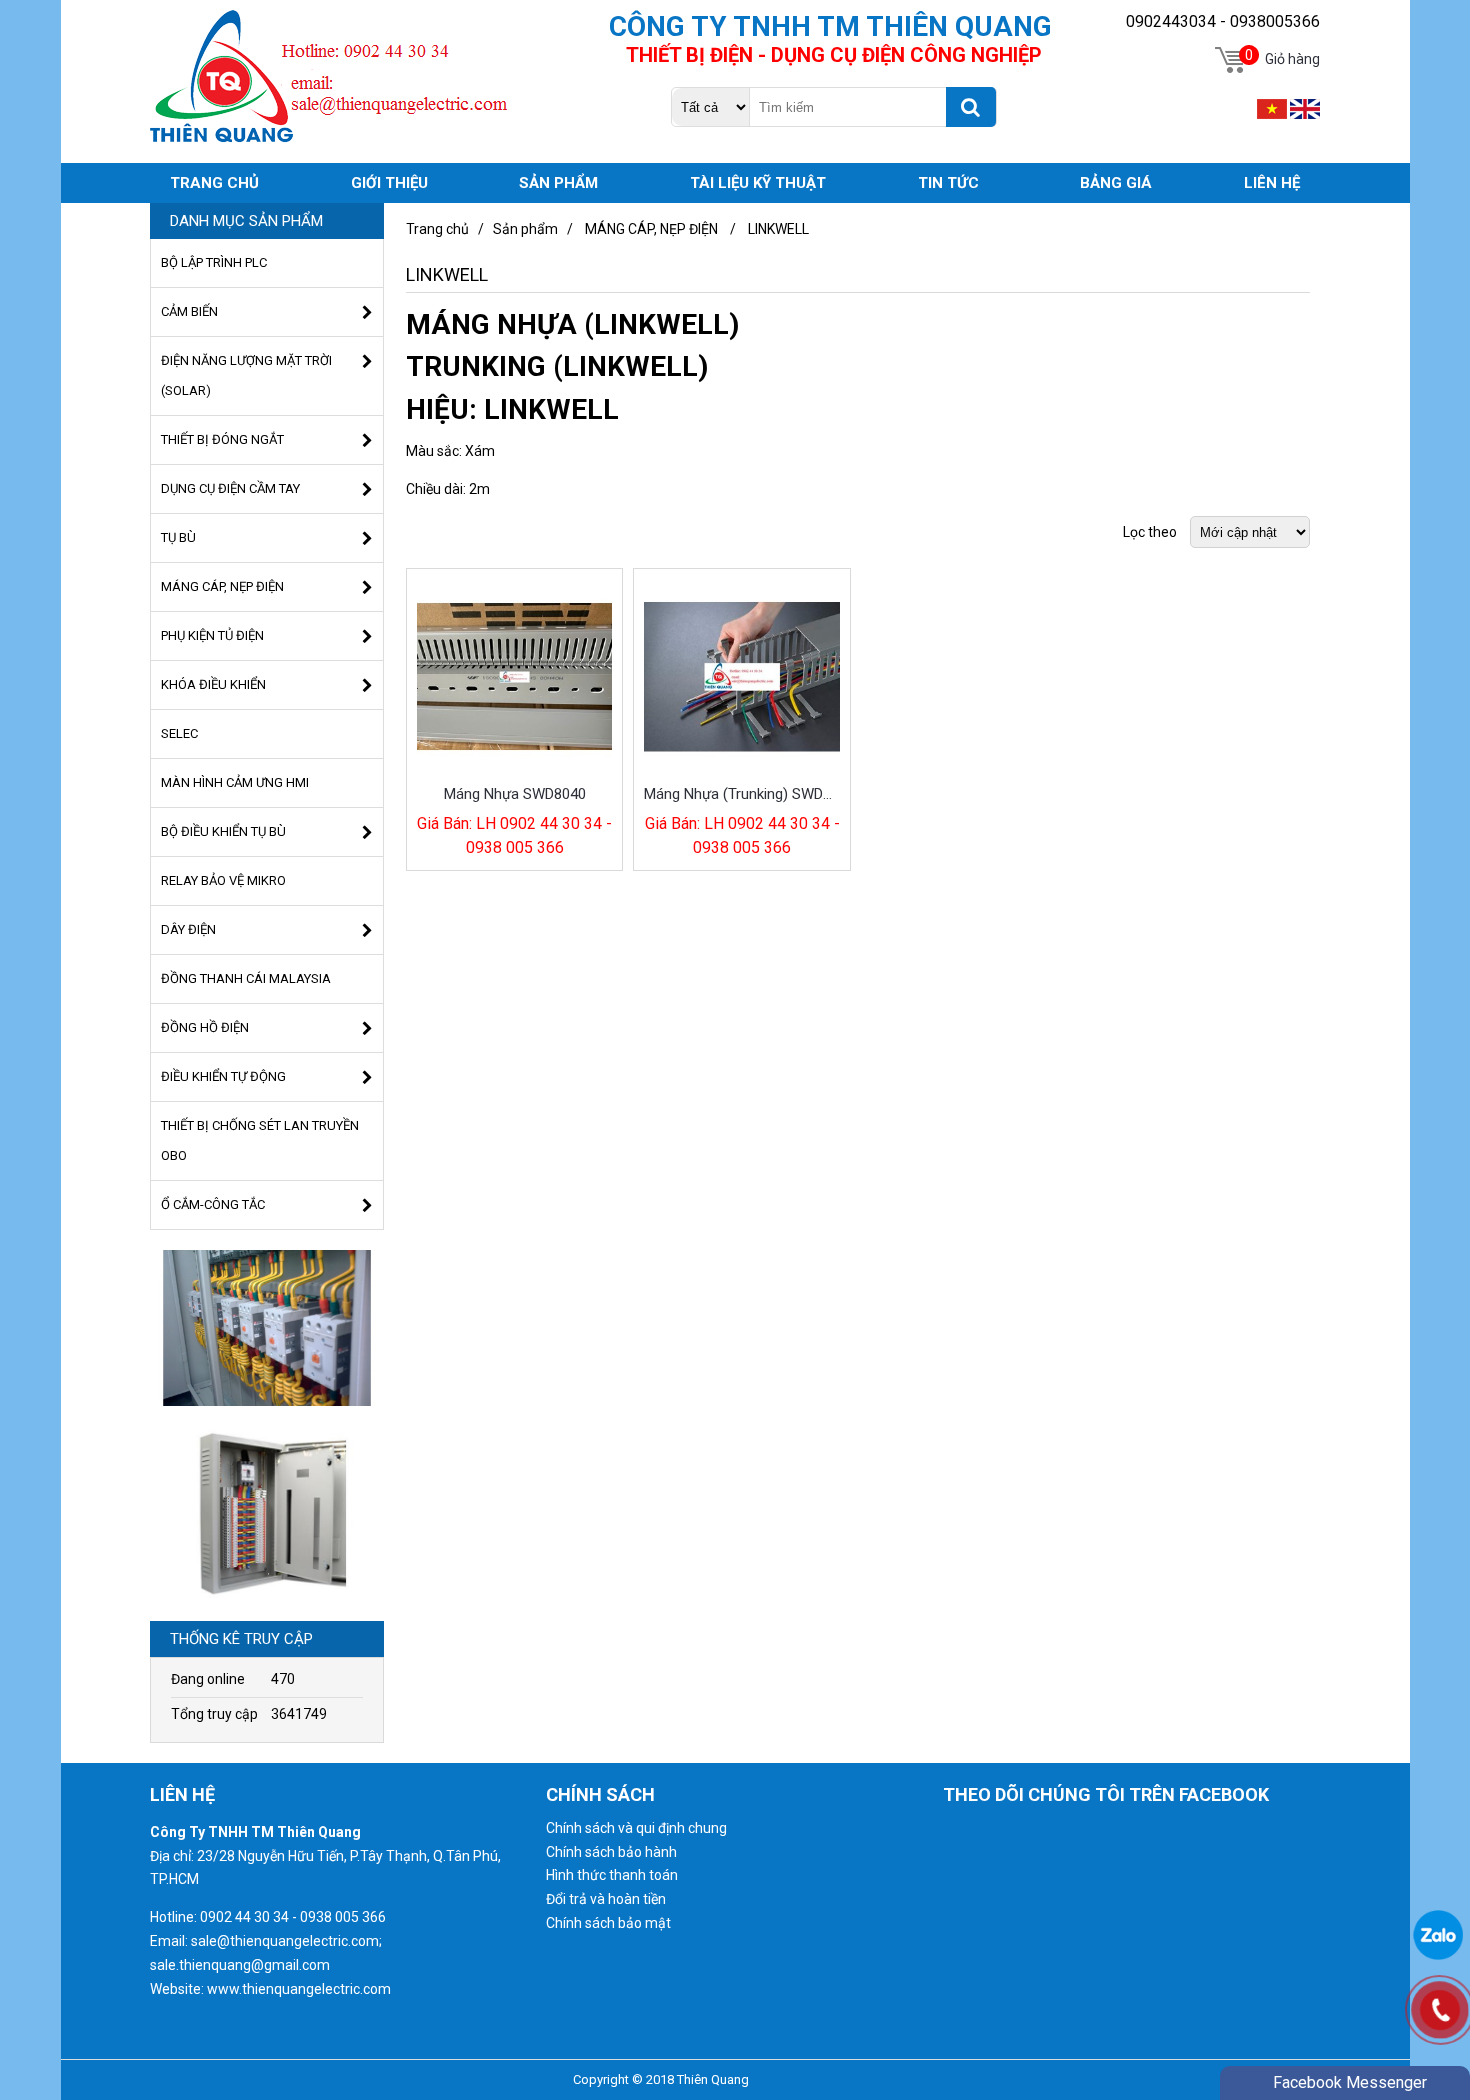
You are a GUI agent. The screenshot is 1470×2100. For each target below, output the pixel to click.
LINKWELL (778, 229)
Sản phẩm (525, 229)
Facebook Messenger (1350, 2082)
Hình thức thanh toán (612, 1875)
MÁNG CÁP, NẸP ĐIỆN (651, 229)
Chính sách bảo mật (608, 1923)
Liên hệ (1272, 183)
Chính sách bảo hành (611, 1852)
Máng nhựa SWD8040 (515, 794)
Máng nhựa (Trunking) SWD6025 (742, 794)
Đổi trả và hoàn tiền (606, 1899)
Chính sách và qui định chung (636, 1828)
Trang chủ (437, 229)
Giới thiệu (389, 183)
